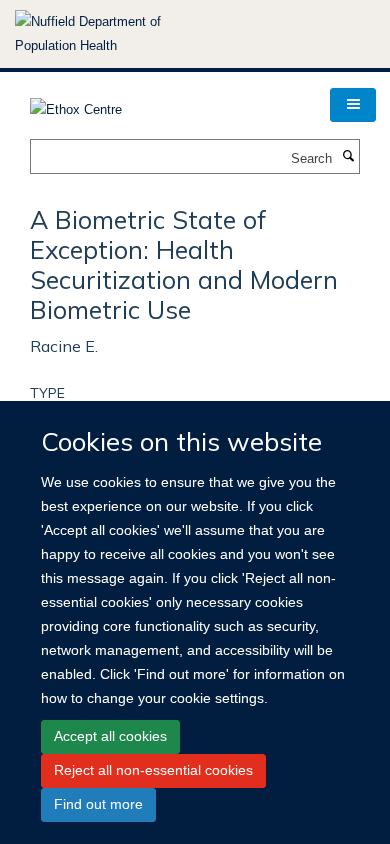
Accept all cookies (110, 736)
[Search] (348, 157)
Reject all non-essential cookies (153, 770)
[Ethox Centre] (76, 103)
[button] (353, 105)
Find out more (98, 804)
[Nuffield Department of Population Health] (115, 34)
